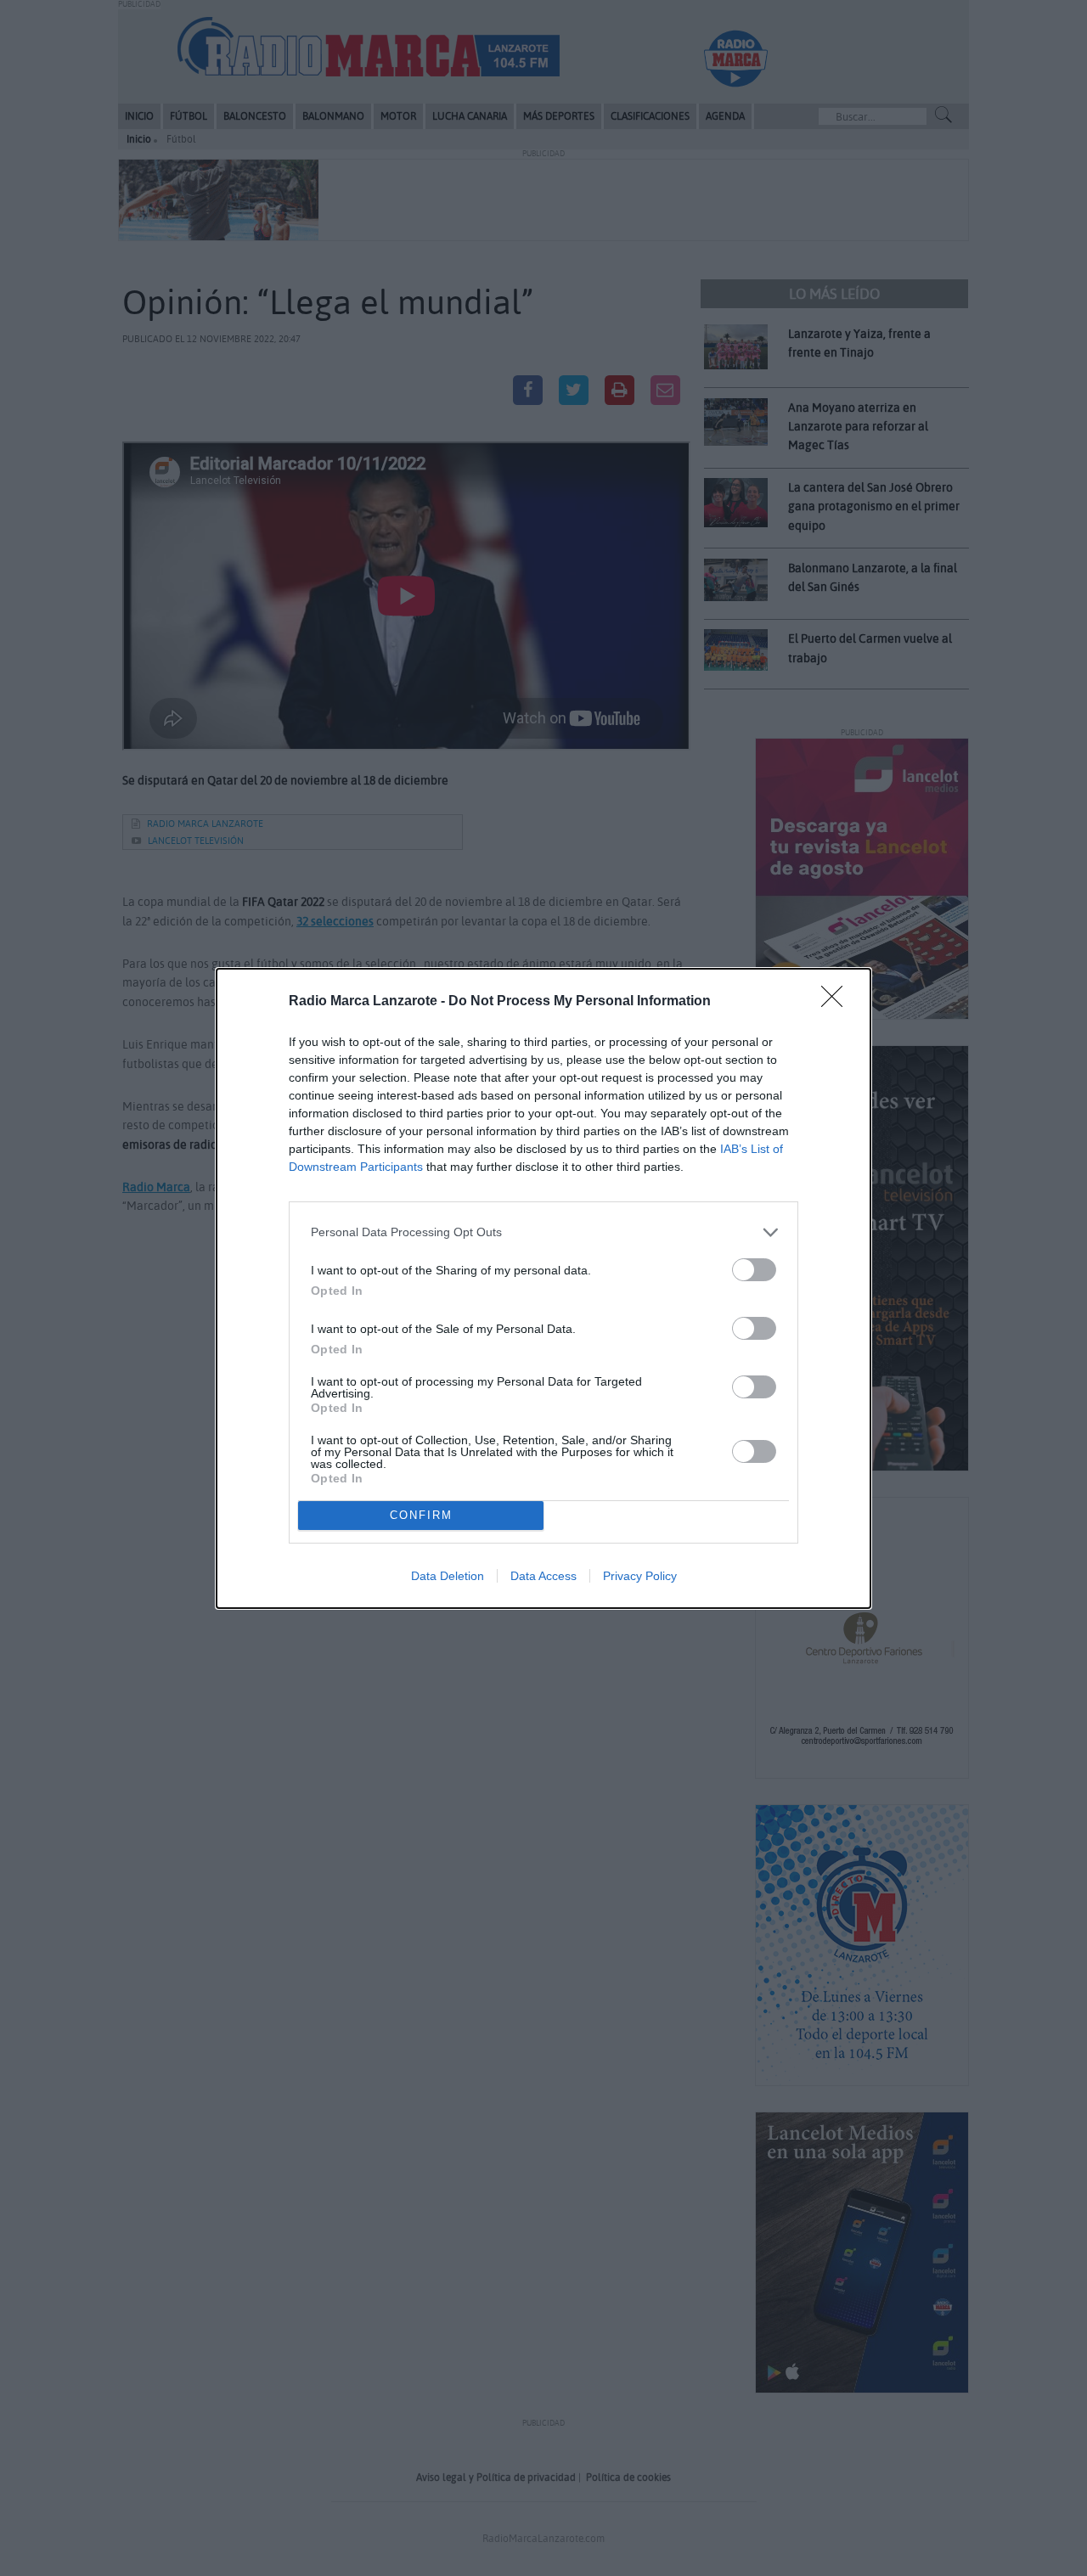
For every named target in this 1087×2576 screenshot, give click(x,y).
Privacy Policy (640, 1576)
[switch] (754, 1270)
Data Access (543, 1576)
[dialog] (543, 1288)
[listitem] (543, 1232)
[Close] (837, 1002)
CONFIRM (421, 1515)
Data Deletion (448, 1576)
